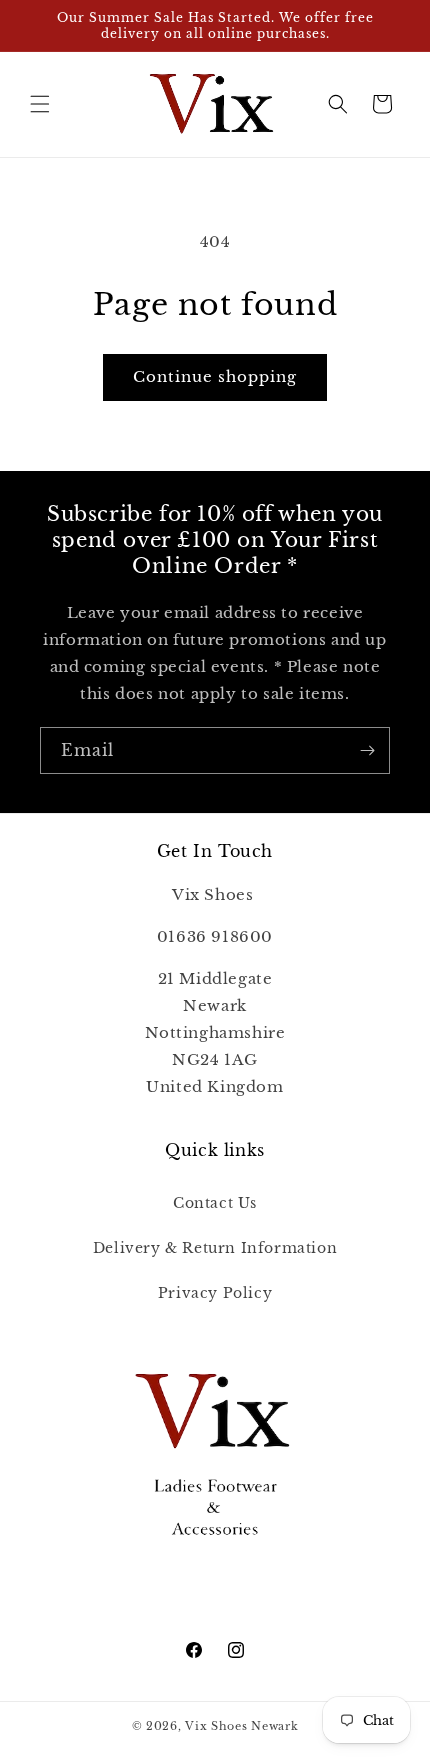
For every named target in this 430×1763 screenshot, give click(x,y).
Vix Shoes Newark (241, 1726)
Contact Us (215, 1203)
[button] (40, 104)
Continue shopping (215, 376)
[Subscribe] (367, 750)
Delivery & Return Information (215, 1248)
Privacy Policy (215, 1293)
